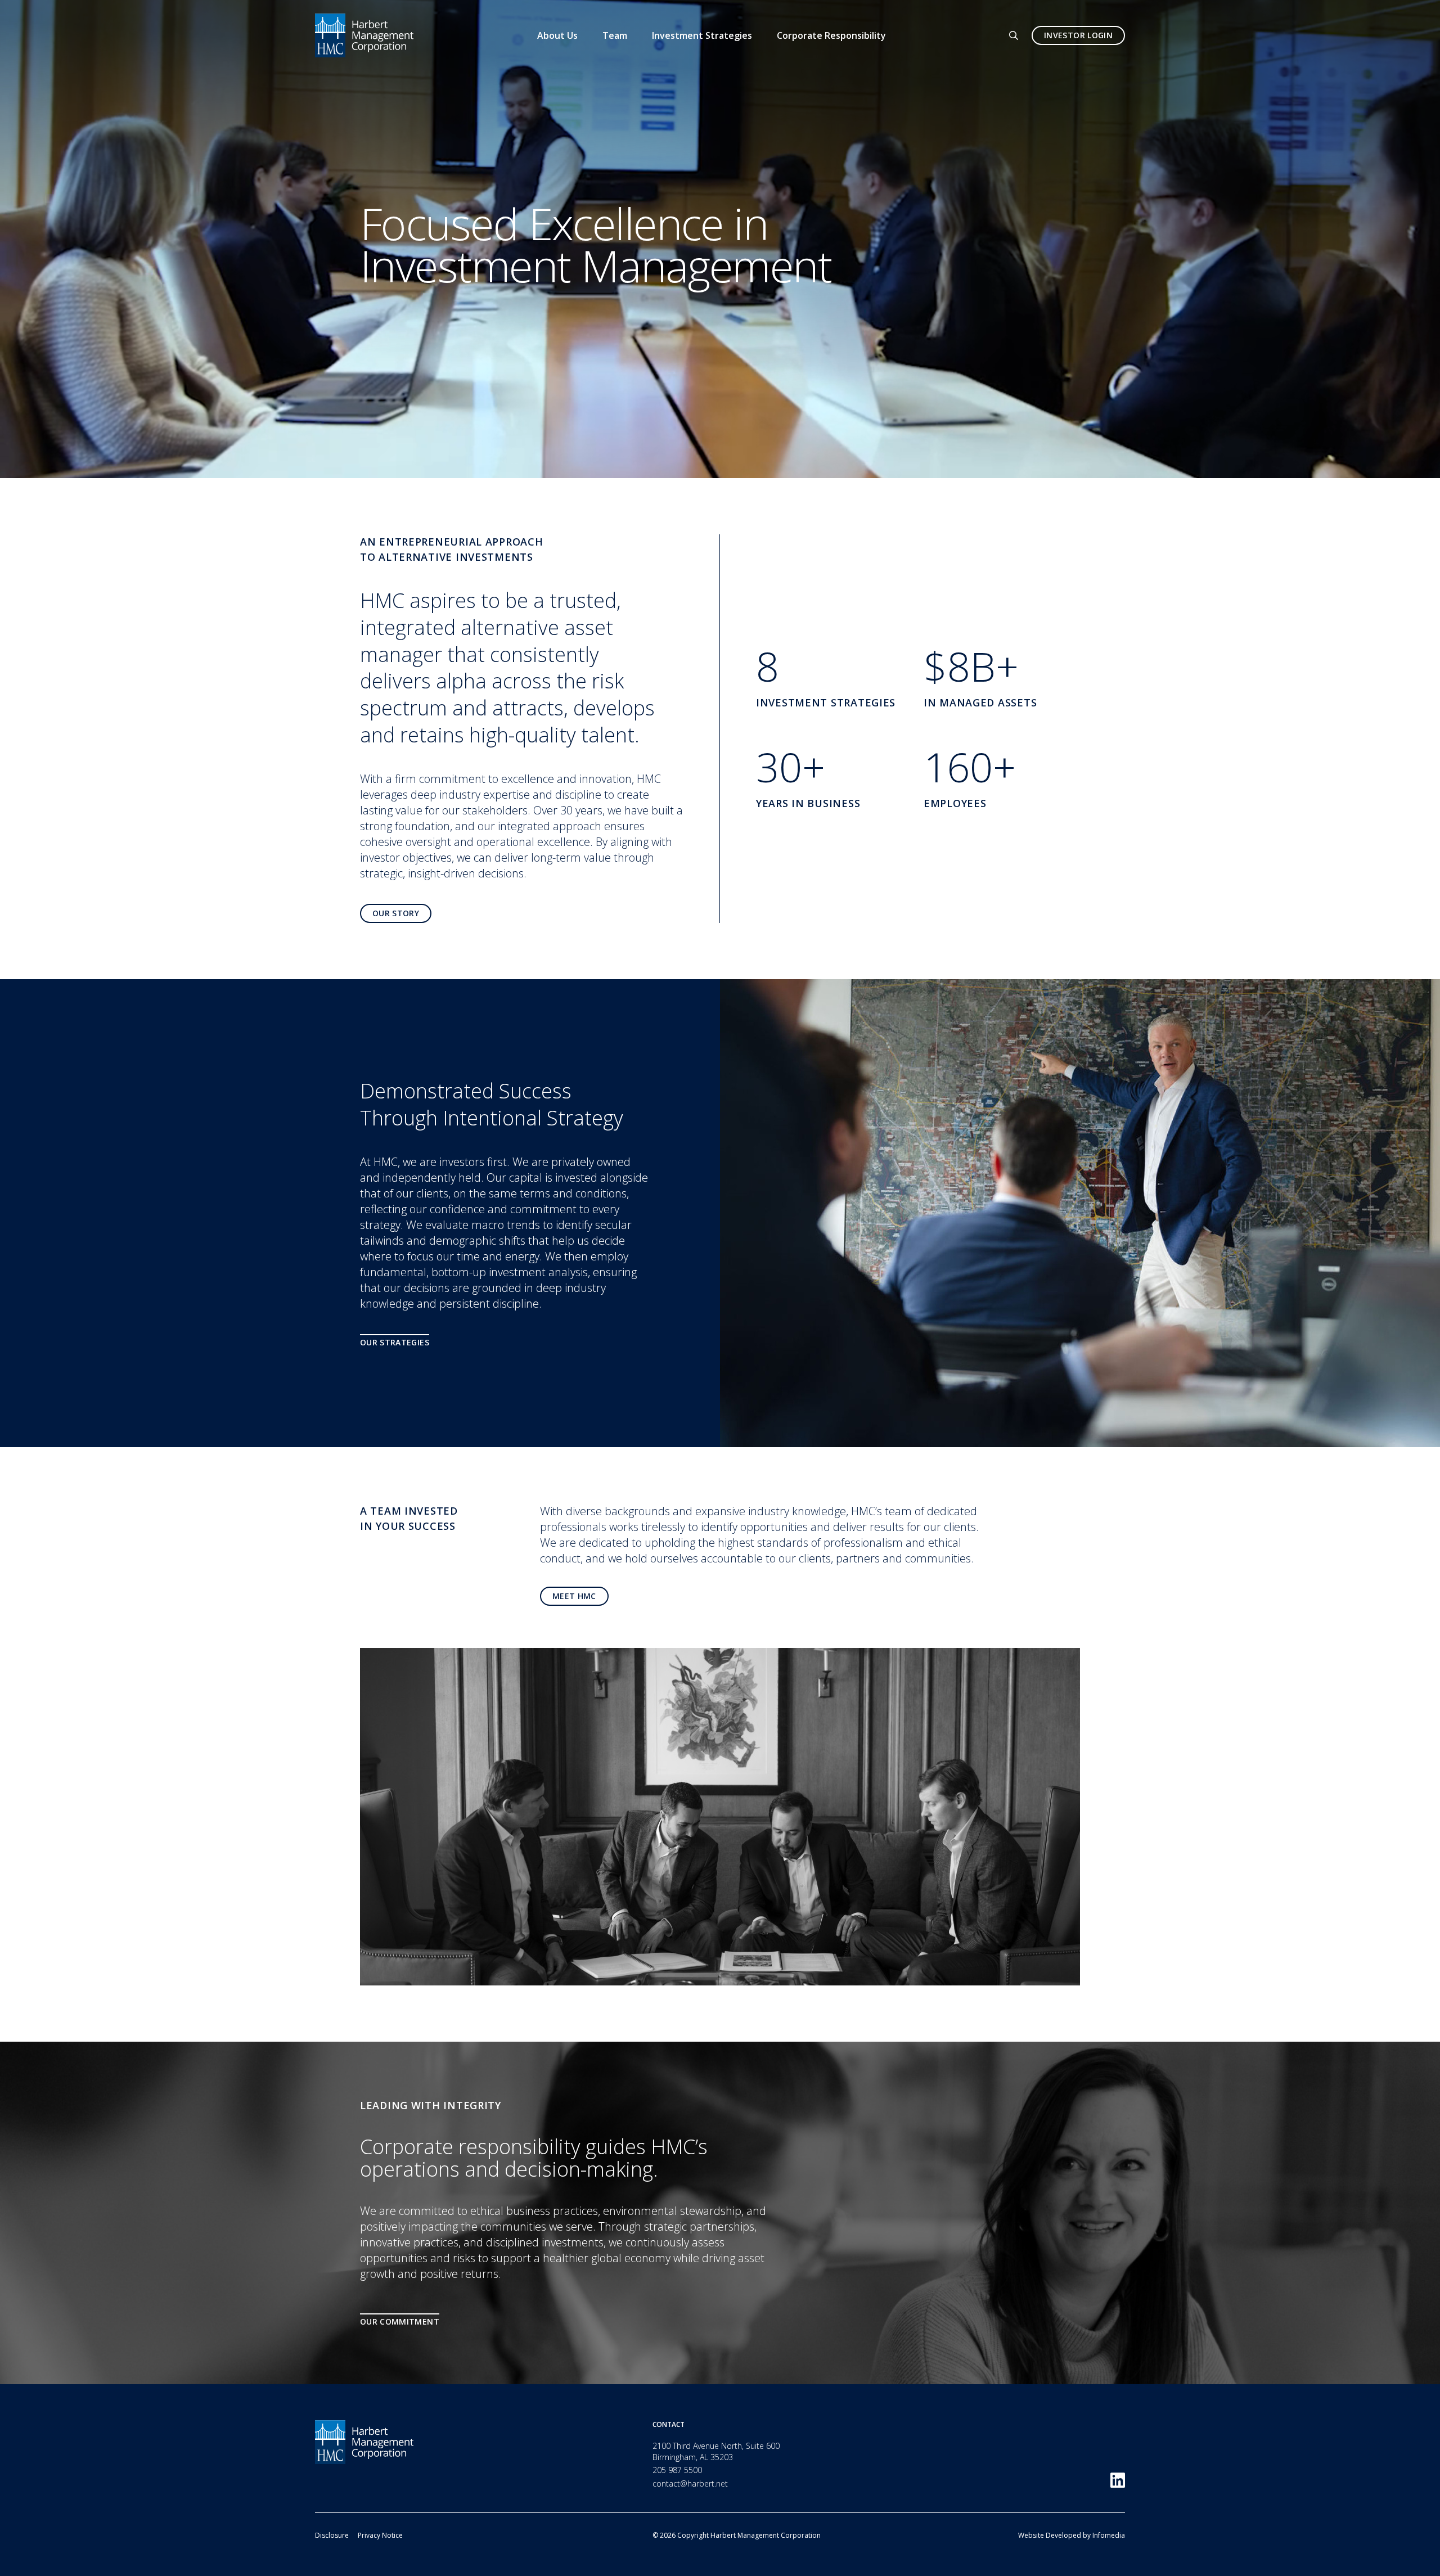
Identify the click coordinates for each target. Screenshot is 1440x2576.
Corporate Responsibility (831, 35)
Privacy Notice (380, 2535)
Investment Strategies (702, 35)
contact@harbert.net (690, 2483)
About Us (557, 35)
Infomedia (1109, 2535)
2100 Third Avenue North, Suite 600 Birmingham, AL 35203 (716, 2451)
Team (615, 35)
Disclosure (332, 2535)
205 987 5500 (677, 2470)
